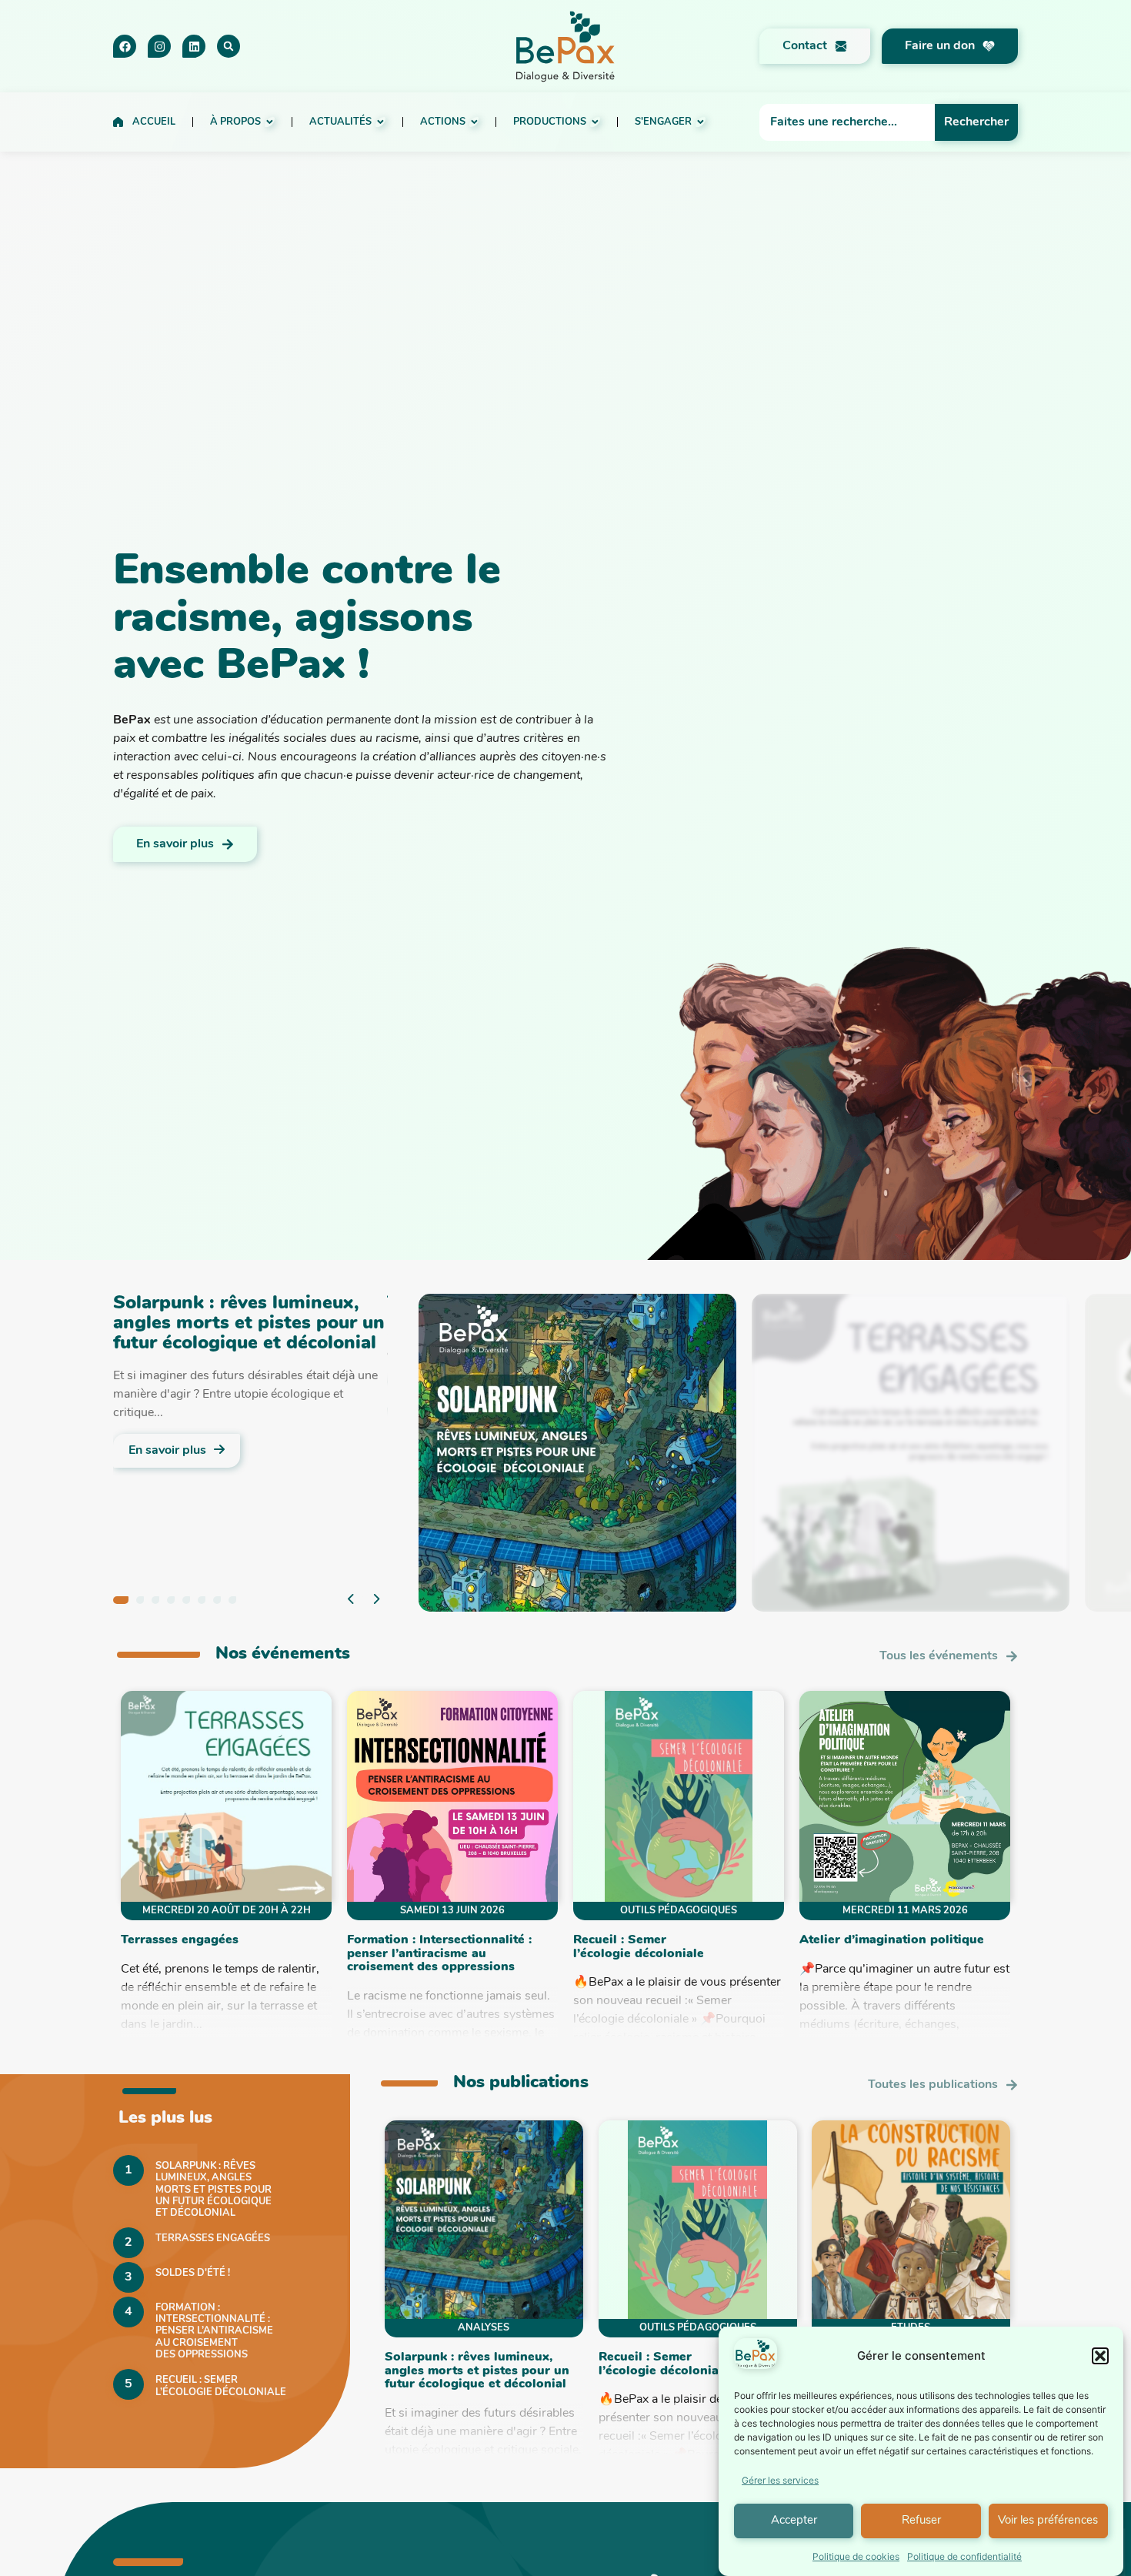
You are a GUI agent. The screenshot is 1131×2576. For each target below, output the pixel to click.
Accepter (794, 2521)
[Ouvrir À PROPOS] (270, 122)
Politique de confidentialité (964, 2556)
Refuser (921, 2521)
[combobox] (847, 122)
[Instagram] (159, 46)
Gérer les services (780, 2480)
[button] (1100, 2356)
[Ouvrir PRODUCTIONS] (595, 122)
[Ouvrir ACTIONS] (474, 122)
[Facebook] (125, 46)
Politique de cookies (856, 2556)
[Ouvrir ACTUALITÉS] (380, 122)
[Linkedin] (194, 46)
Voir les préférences (1048, 2521)
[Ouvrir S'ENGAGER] (701, 122)
